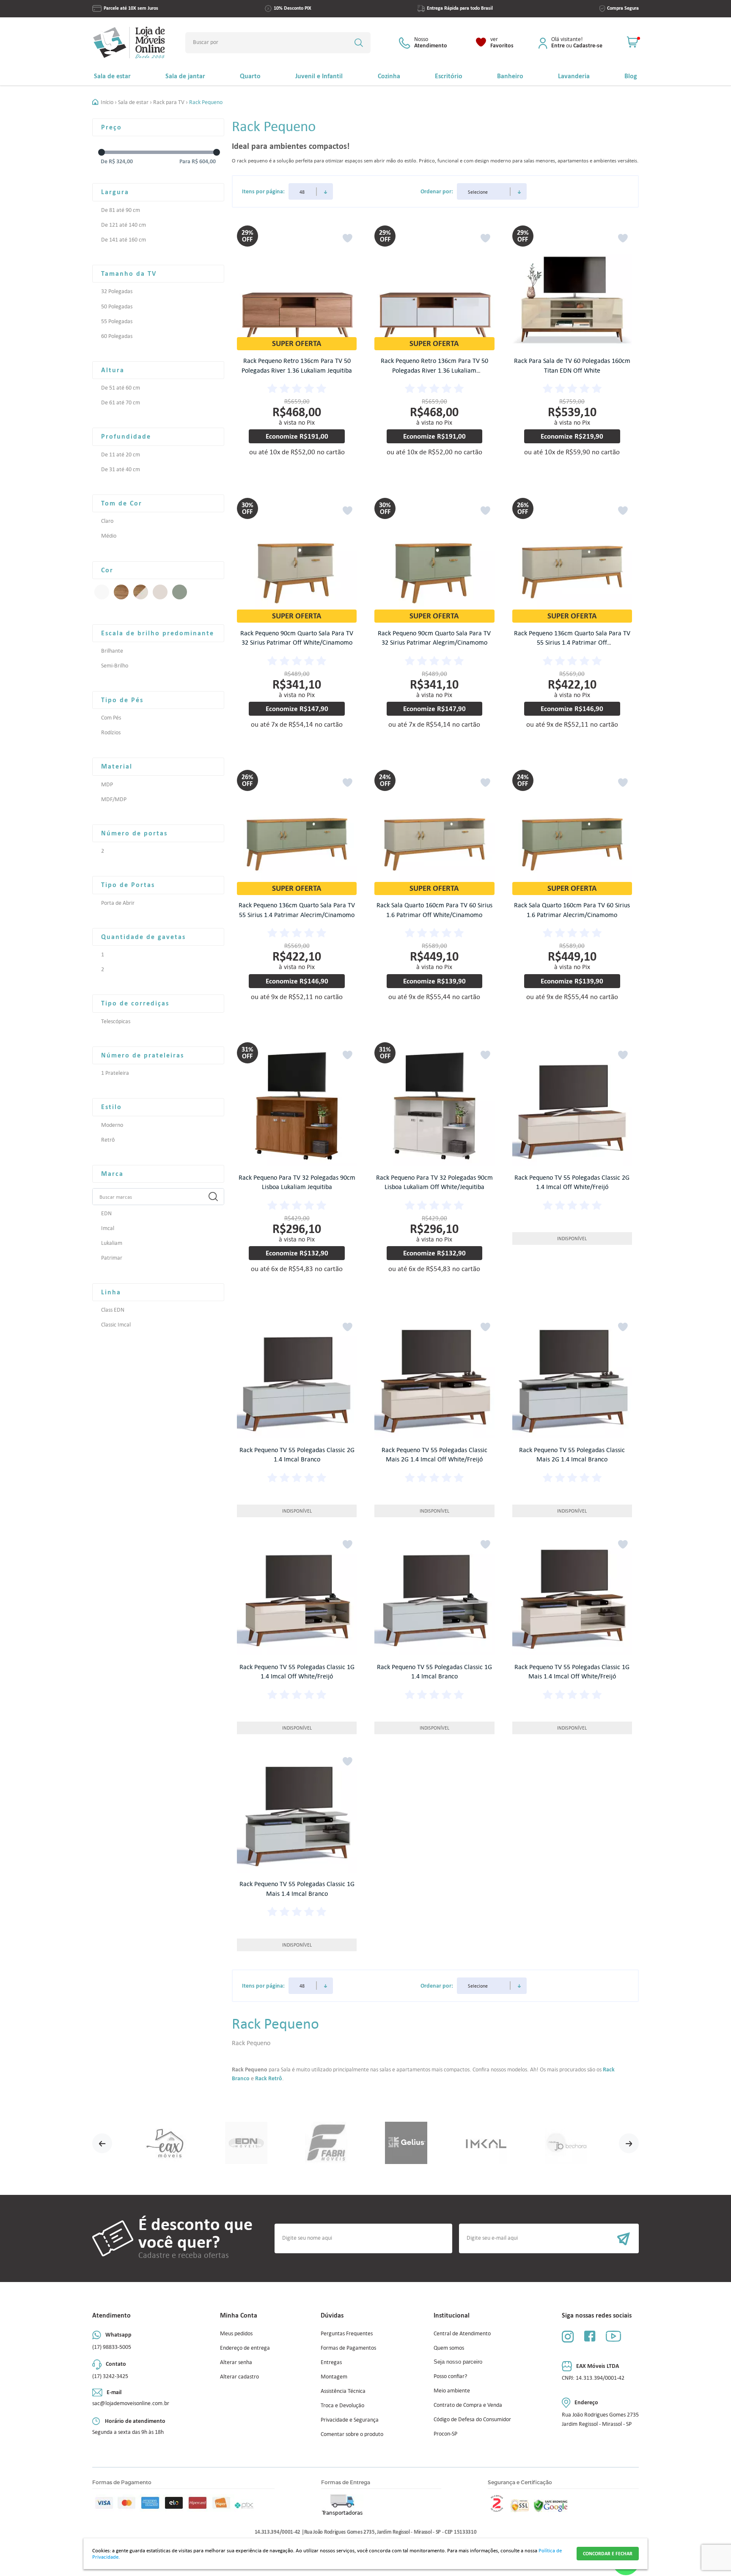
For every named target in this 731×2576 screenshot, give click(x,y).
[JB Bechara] (566, 2143)
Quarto (250, 76)
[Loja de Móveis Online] (129, 43)
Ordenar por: (437, 191)
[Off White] (160, 592)
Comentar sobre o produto (352, 2434)
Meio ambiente (452, 2391)
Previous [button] (102, 2143)
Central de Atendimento (462, 2333)
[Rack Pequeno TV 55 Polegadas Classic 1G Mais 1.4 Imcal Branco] (297, 1813)
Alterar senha (236, 2362)
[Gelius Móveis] (406, 2143)
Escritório (449, 76)
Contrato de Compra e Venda (468, 2405)
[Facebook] (590, 2336)
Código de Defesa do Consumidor (472, 2419)
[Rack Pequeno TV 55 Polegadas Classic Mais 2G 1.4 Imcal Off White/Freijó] (434, 1379)
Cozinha (389, 76)
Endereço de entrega (245, 2348)
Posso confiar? (450, 2376)
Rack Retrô (269, 2078)
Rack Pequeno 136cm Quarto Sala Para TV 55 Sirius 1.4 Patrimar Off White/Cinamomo (572, 643)
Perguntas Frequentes (347, 2333)
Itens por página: (263, 191)
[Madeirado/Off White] (141, 592)
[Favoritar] (348, 238)
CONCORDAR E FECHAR (608, 2554)
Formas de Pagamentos (348, 2348)
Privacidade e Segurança (350, 2420)
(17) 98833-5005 (112, 2347)
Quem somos (449, 2348)
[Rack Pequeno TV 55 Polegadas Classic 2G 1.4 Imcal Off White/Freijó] (572, 1107)
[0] (633, 43)
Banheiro (510, 76)
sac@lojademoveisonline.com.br (131, 2403)
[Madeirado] (121, 592)
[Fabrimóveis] (326, 2143)
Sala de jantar (185, 76)
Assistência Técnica (343, 2391)
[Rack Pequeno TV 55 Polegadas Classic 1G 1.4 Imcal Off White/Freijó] (297, 1596)
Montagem (334, 2377)
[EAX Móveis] (166, 2143)
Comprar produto (303, 471)
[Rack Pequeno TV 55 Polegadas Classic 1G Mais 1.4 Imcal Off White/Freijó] (572, 1596)
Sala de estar (112, 76)
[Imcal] (486, 2143)
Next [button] (629, 2143)
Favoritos (502, 43)
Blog (631, 76)
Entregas (331, 2362)
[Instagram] (568, 2336)
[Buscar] (359, 43)
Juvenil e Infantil (319, 76)
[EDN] (246, 2143)
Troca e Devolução (342, 2405)
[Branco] (102, 592)
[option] (166, 2143)
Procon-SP (445, 2434)
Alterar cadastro (239, 2377)
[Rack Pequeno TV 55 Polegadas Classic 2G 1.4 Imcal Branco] (297, 1379)
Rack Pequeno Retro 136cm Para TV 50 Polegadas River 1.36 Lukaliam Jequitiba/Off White (434, 370)
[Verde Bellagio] (180, 592)
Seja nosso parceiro (458, 2362)
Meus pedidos (236, 2333)
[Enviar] (549, 2238)
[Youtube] (613, 2336)
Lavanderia (574, 76)
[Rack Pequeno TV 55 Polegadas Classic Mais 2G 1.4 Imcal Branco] (572, 1379)
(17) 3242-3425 (110, 2376)
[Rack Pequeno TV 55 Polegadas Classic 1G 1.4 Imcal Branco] (434, 1596)
